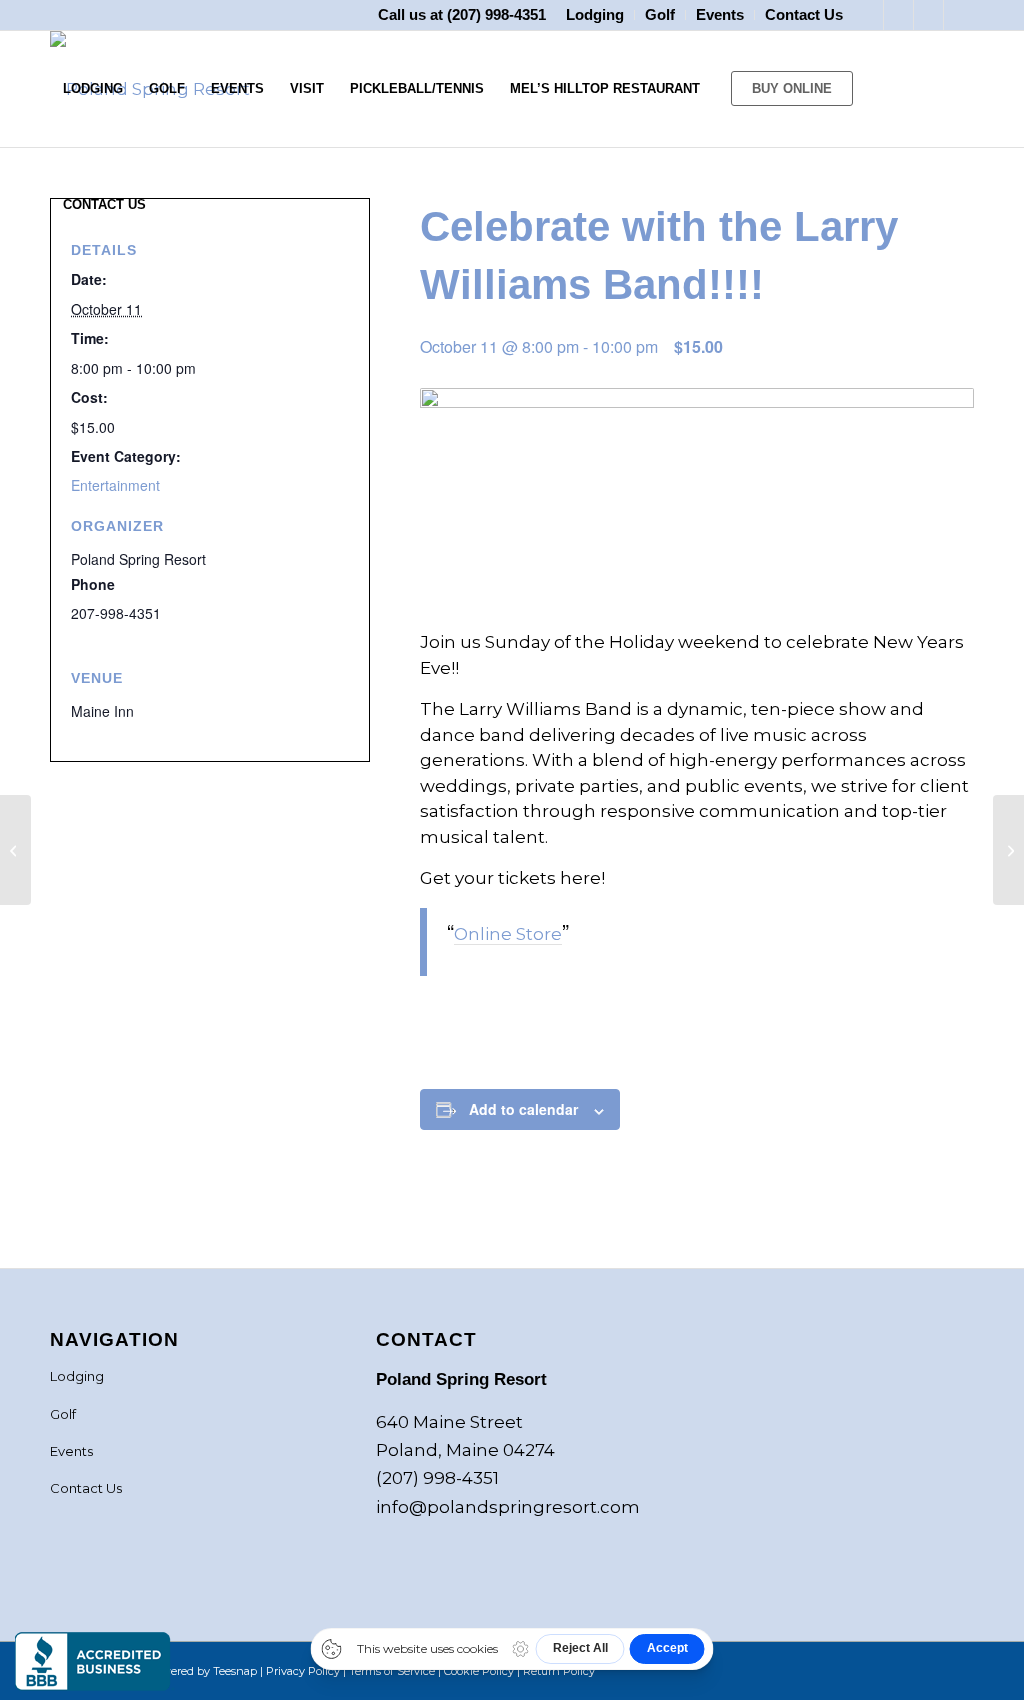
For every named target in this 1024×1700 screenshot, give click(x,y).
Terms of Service (392, 1671)
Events (71, 1451)
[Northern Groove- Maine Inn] (15, 850)
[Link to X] (928, 15)
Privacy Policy (303, 1671)
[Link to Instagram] (898, 15)
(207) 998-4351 (496, 14)
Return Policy (559, 1671)
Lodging (77, 1376)
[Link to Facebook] (868, 15)
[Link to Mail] (959, 15)
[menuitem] (595, 15)
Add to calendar (523, 1109)
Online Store (508, 934)
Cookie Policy (479, 1671)
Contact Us (86, 1488)
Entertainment (115, 485)
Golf (63, 1414)
